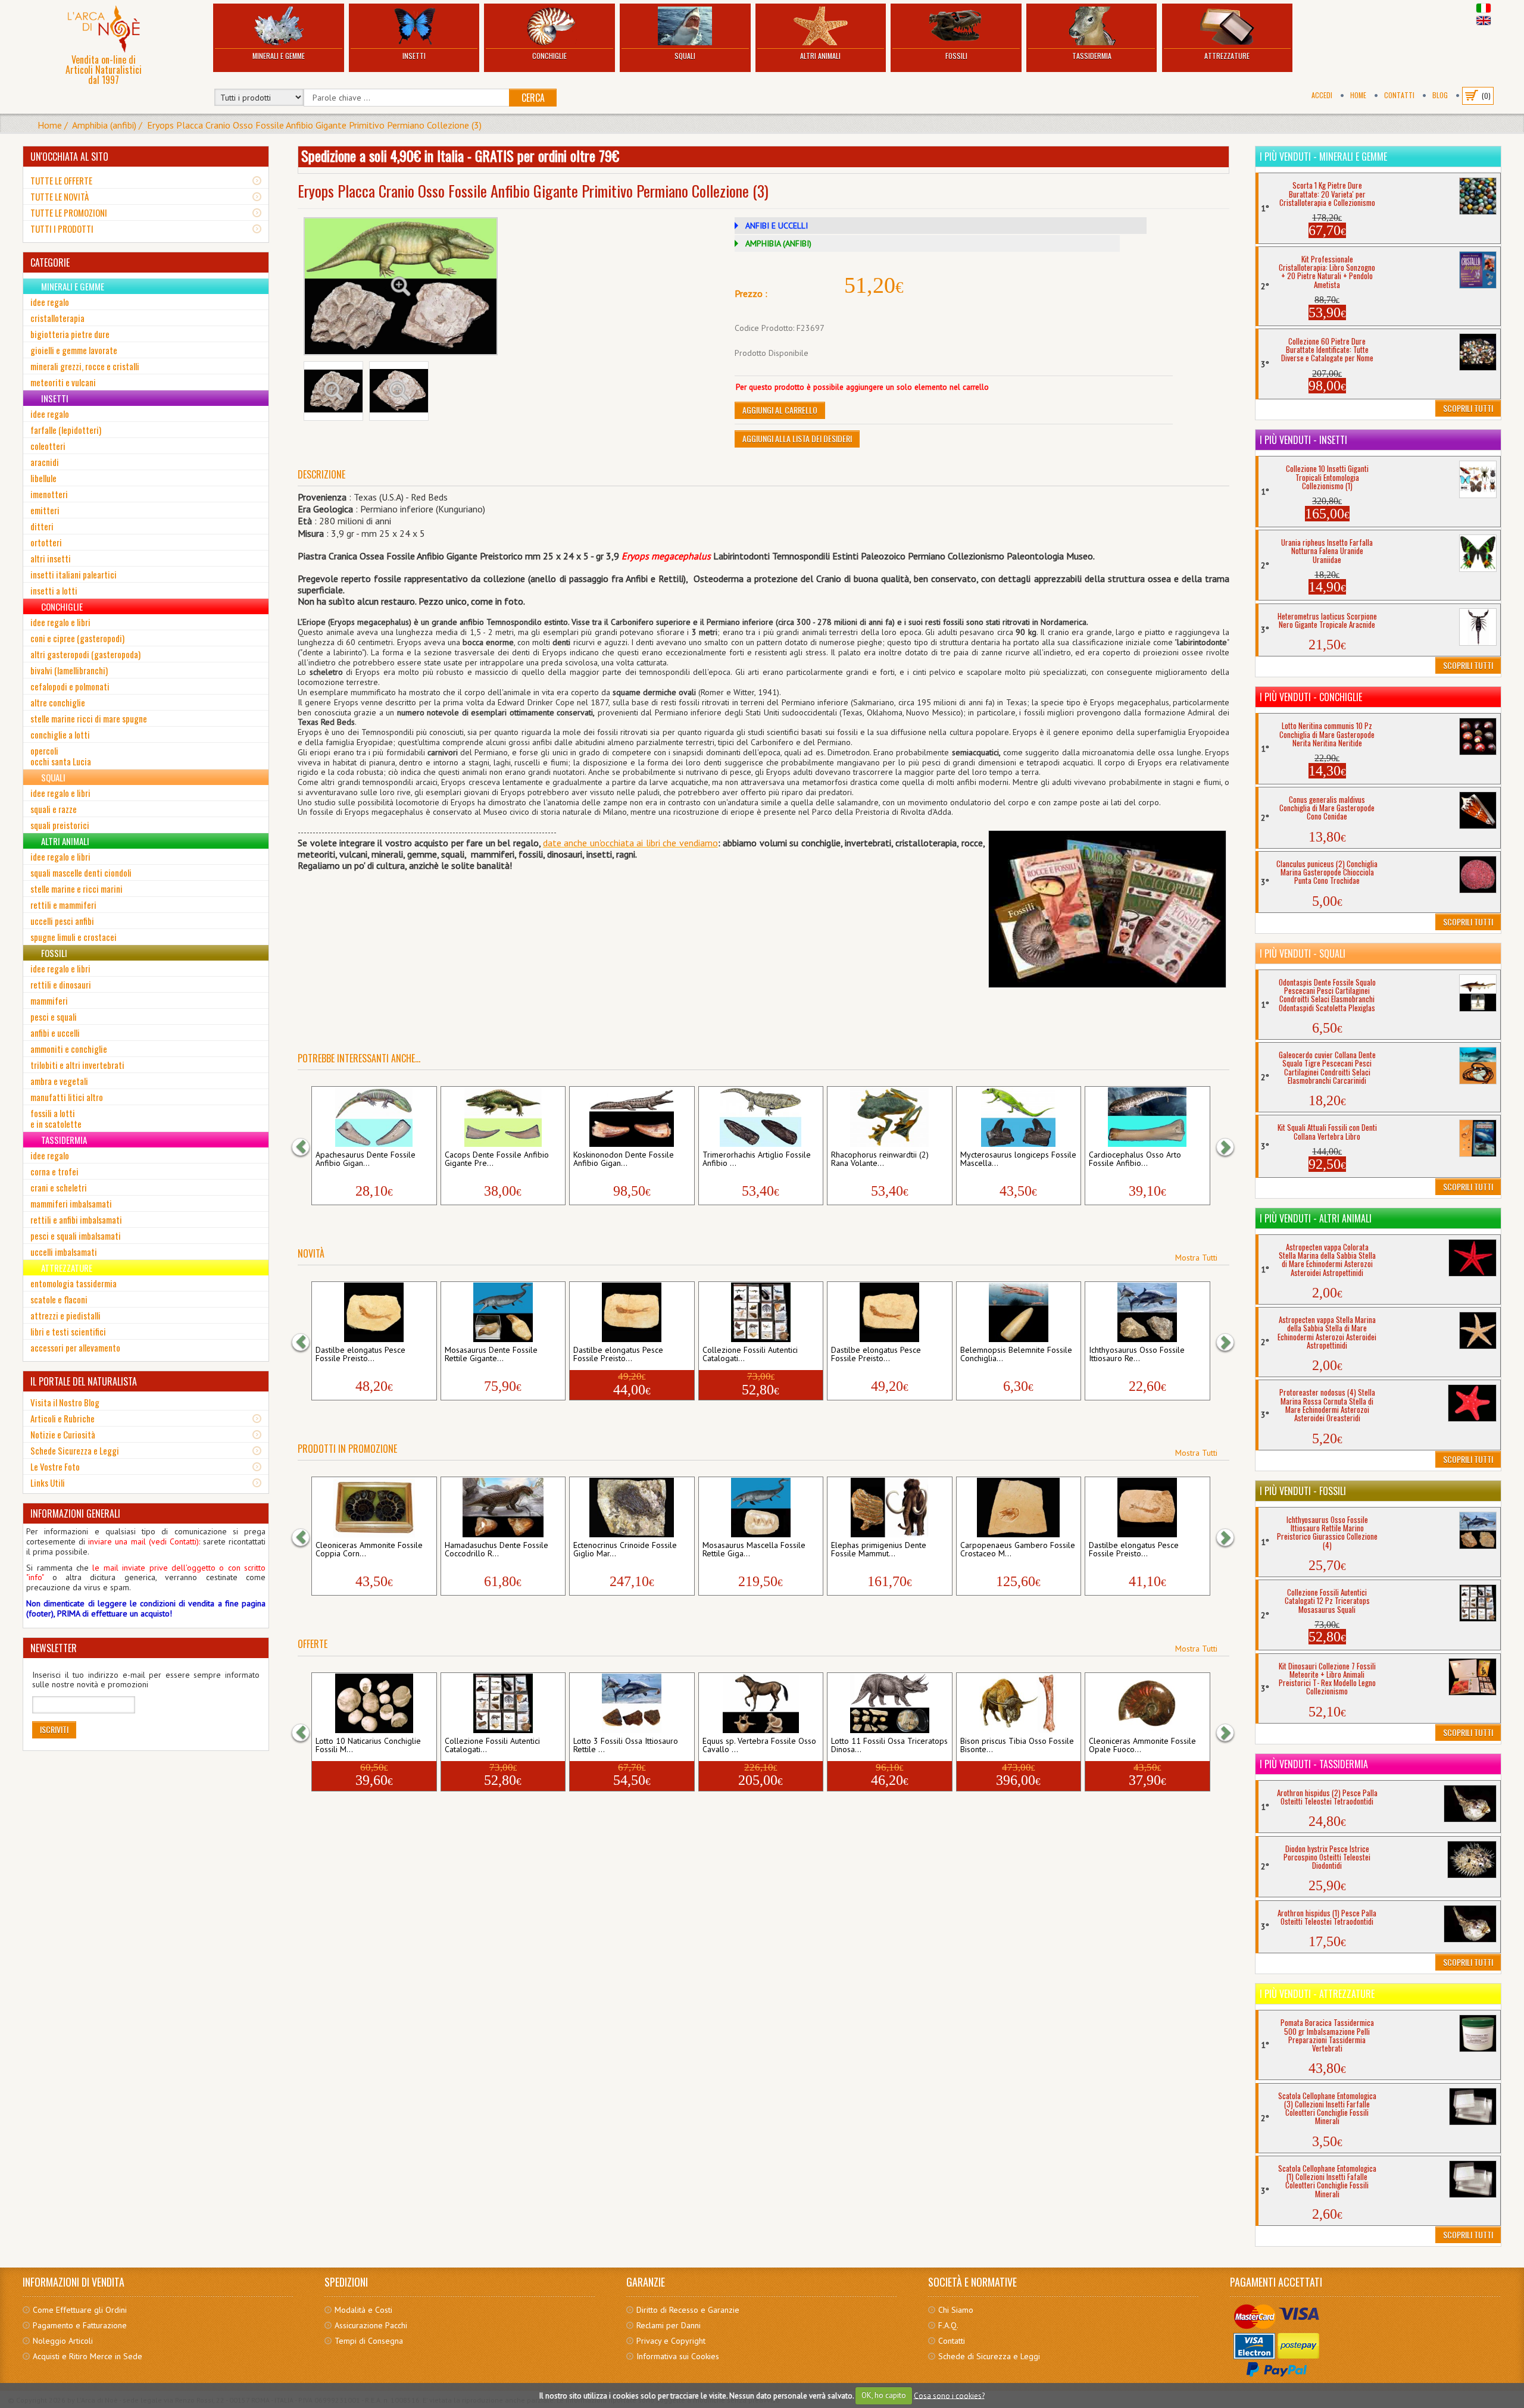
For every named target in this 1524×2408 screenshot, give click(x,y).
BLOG (1440, 95)
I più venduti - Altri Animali (1316, 1218)
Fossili (956, 56)
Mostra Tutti (1196, 1258)
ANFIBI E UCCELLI (777, 226)
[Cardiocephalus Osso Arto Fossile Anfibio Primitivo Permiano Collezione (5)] (1147, 1117)
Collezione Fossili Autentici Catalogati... (750, 1355)
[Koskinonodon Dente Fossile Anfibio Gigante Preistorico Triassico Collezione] (632, 1117)
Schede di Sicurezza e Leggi (989, 2356)
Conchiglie (549, 56)
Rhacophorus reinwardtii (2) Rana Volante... (880, 1159)
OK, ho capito (884, 2395)
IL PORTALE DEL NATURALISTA (84, 1381)
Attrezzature (1227, 56)
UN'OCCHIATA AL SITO (69, 157)
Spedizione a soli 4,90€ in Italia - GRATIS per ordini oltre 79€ (460, 155)
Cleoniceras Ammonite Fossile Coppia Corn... (369, 1550)
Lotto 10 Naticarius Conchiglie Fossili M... (368, 1746)
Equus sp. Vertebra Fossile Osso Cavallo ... (759, 1746)
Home (1358, 95)
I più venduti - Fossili (1303, 1491)
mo (711, 843)
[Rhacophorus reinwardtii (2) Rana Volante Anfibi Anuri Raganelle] (889, 1117)
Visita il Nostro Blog (65, 1402)
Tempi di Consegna (369, 2341)
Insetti (414, 56)
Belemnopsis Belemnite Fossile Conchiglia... (1016, 1355)
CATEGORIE (50, 262)
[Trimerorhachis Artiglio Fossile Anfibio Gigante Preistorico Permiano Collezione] (761, 1117)
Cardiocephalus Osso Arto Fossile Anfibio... (1135, 1159)
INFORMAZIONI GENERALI (75, 1513)
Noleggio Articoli (63, 2341)
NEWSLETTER (54, 1648)
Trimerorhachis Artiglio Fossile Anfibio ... (757, 1159)
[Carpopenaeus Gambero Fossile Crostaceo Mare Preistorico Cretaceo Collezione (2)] (1019, 1508)
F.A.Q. (948, 2325)
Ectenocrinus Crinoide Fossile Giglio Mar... (625, 1550)
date (552, 843)
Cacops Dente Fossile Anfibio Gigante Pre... (497, 1159)
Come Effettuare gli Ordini (80, 2310)
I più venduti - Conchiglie (1311, 697)
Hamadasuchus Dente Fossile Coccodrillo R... (496, 1550)
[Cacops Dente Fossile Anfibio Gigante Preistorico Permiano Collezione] (503, 1117)
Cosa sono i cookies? (949, 2395)
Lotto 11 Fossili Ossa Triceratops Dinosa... (889, 1746)
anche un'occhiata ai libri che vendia (633, 843)
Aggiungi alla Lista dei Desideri (797, 438)
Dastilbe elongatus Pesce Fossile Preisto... (360, 1355)
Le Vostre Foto (55, 1466)
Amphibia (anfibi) (104, 125)
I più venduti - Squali (1303, 953)
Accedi (1322, 95)
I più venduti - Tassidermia (1314, 1764)
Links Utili (48, 1483)
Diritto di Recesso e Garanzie (688, 2310)
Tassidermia (1092, 56)
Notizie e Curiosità (63, 1434)
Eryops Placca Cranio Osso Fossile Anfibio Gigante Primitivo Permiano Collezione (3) (314, 125)
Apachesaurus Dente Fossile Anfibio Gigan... (366, 1159)
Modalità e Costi (363, 2310)
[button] (307, 1147)
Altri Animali (820, 56)
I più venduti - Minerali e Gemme (1323, 157)
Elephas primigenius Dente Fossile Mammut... (879, 1550)
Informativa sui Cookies (678, 2356)
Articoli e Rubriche (63, 1418)
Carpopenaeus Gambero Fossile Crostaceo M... (1018, 1550)
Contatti (1399, 95)
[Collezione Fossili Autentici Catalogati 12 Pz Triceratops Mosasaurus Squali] (761, 1312)
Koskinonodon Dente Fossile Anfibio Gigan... (624, 1159)
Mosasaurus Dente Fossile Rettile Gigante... (491, 1355)
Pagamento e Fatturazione (80, 2325)
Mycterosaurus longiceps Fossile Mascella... (1018, 1159)
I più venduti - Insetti (1303, 440)
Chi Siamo (956, 2310)
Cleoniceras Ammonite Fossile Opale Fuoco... (1142, 1746)
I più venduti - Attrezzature (1317, 1994)
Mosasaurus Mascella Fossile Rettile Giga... (754, 1550)
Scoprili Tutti (1468, 408)
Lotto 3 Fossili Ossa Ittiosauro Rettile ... (626, 1746)
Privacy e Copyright (671, 2341)
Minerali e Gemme (279, 56)
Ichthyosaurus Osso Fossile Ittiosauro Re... (1137, 1355)
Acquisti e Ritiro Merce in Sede (88, 2356)
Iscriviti (54, 1729)
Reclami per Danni (669, 2325)
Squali (685, 56)
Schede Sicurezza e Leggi (75, 1450)
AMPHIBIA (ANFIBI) (778, 243)
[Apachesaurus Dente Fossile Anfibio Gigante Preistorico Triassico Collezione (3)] (374, 1117)
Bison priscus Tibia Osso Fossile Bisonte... (1017, 1746)
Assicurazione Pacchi (371, 2325)
